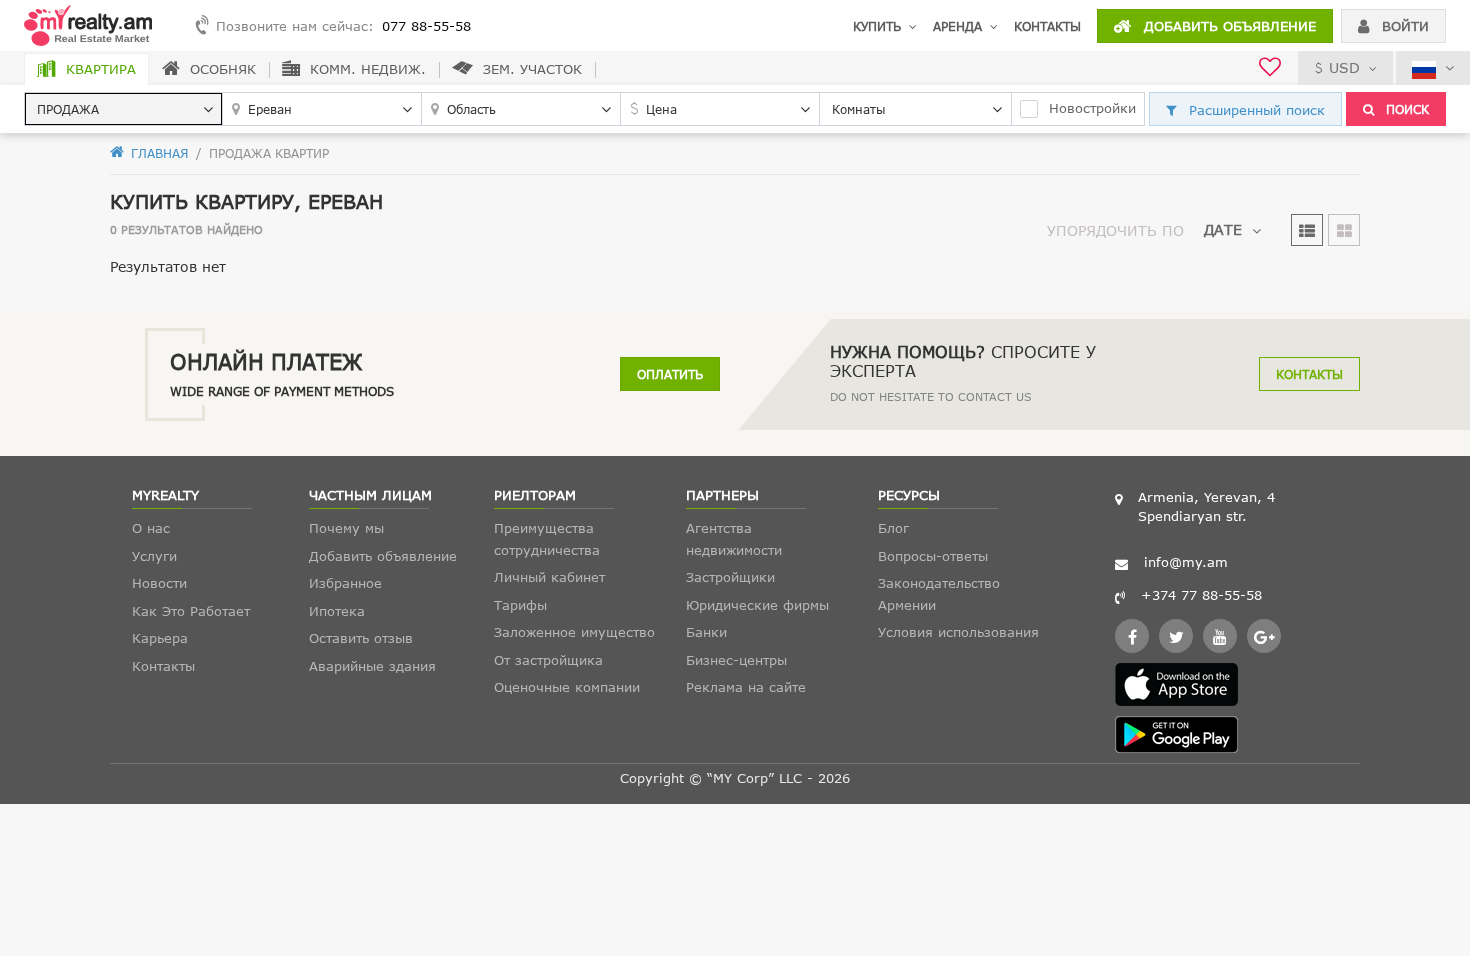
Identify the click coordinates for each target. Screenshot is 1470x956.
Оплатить (670, 374)
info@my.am (1186, 562)
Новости (159, 583)
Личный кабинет (549, 577)
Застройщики (730, 577)
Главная (157, 153)
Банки (706, 632)
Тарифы (520, 605)
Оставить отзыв (361, 638)
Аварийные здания (372, 666)
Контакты (1047, 26)
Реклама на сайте (746, 687)
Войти (1403, 26)
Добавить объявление (1227, 26)
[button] (123, 109)
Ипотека (337, 611)
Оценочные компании (567, 687)
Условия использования (958, 632)
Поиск (1405, 109)
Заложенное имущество (574, 632)
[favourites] (1270, 69)
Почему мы (346, 528)
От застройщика (548, 660)
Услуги (154, 556)
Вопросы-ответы (933, 556)
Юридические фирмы (757, 605)
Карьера (160, 638)
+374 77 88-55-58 (1201, 595)
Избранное (345, 583)
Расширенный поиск (1254, 110)
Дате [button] (1223, 229)
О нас (151, 528)
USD (1344, 67)
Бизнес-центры (736, 660)
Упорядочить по (1115, 230)
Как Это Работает (191, 611)
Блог (893, 528)
